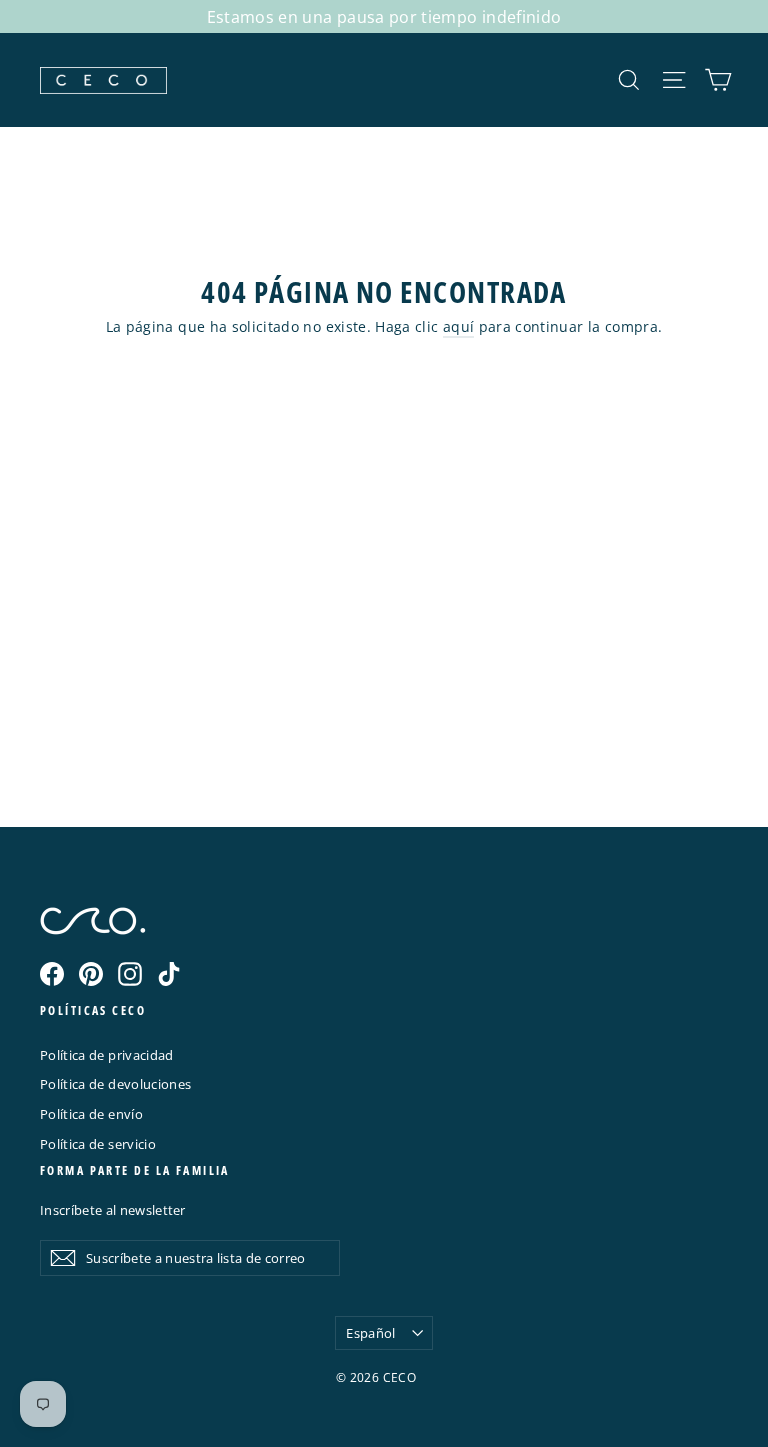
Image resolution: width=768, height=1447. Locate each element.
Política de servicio (98, 1144)
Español (370, 1333)
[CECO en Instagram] (130, 974)
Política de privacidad (107, 1055)
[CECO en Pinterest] (91, 974)
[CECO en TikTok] (169, 974)
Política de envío (91, 1114)
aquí (458, 326)
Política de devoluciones (115, 1084)
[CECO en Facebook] (52, 974)
